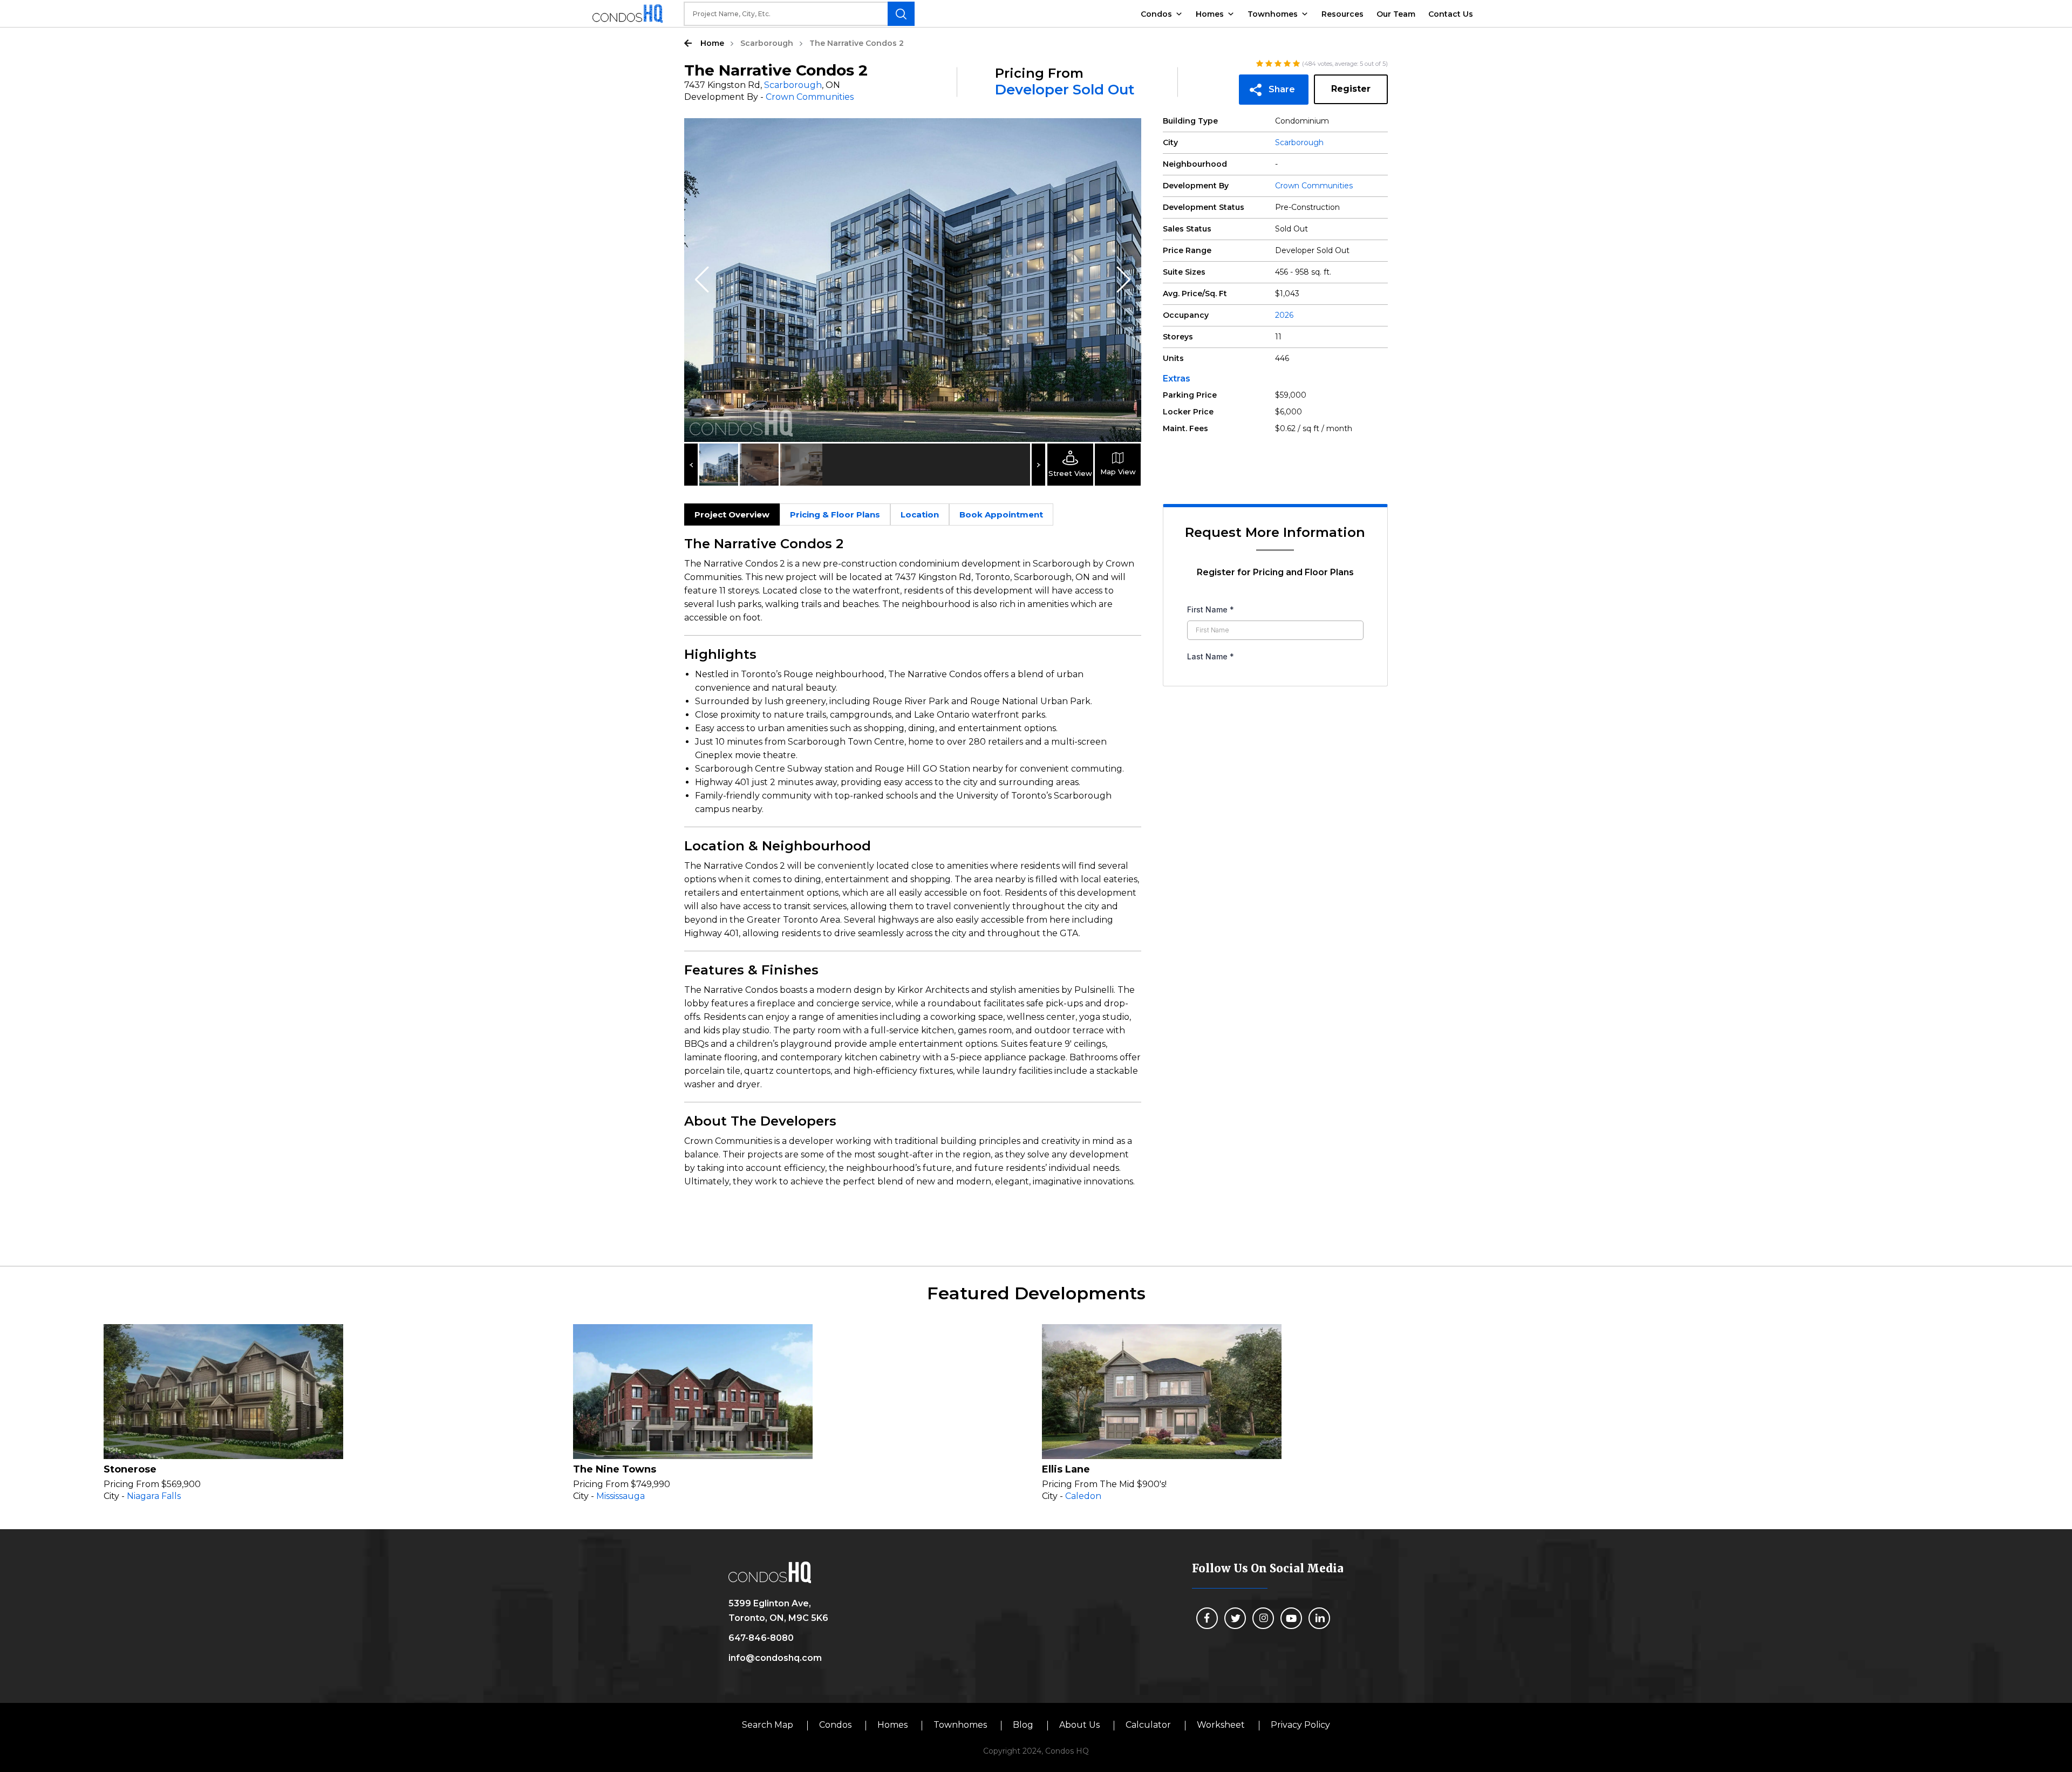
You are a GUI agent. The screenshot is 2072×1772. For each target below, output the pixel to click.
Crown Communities (810, 97)
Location (920, 514)
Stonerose (130, 1469)
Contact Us (1451, 14)
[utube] (1291, 1618)
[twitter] (1235, 1618)
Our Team (1396, 14)
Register (1351, 89)
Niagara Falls (154, 1496)
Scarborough (767, 43)
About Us (1079, 1725)
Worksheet (1221, 1725)
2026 (1284, 315)
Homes (1210, 14)
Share (1282, 89)
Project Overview (732, 514)
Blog (1023, 1725)
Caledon (1083, 1496)
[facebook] (1207, 1618)
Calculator (1148, 1725)
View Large (1125, 134)
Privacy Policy (1300, 1725)
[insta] (1263, 1618)
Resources (1342, 14)
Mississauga (621, 1496)
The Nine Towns (615, 1469)
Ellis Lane (1066, 1469)
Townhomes (1273, 14)
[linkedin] (1319, 1618)
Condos (1156, 14)
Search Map (768, 1725)
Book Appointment (1001, 514)
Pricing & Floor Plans (835, 514)
